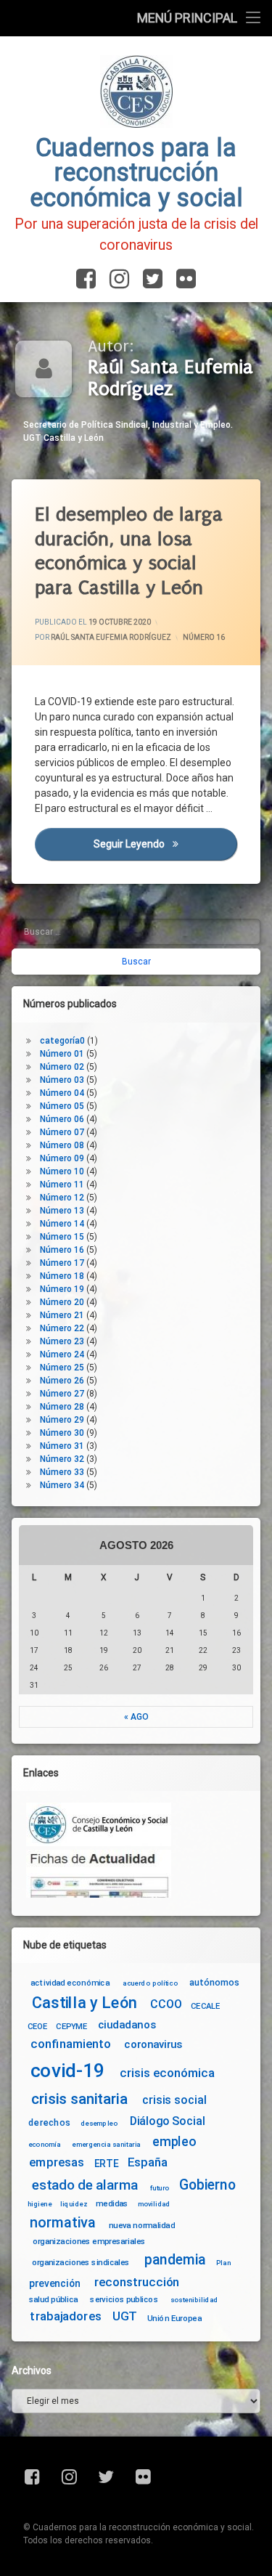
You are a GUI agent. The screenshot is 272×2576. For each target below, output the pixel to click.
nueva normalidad (142, 2225)
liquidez (74, 2204)
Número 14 (62, 1224)
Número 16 (204, 637)
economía (45, 2145)
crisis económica (167, 2073)
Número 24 (62, 1354)
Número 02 (62, 1067)
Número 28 (62, 1407)
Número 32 (62, 1459)
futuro (160, 2187)
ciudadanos (127, 2025)
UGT (125, 2316)
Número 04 (62, 1093)
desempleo (99, 2124)
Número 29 (62, 1420)
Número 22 (62, 1328)
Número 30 (62, 1433)
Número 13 (62, 1211)
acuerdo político (150, 1983)
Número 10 (62, 1171)
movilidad (154, 2204)
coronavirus (153, 2045)
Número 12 (62, 1198)
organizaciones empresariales (89, 2241)
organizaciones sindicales (81, 2262)
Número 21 (62, 1315)
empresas (57, 2163)
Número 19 (62, 1289)
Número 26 (62, 1381)
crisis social (174, 2100)
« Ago (136, 1717)
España (148, 2163)
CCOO (166, 2004)
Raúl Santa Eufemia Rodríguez (111, 637)
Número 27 (62, 1394)
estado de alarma (85, 2185)
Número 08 (62, 1145)
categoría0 (62, 1041)
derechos (49, 2122)
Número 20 (62, 1302)
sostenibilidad (194, 2300)
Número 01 (62, 1054)
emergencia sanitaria (106, 2145)
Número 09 (62, 1158)
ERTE (106, 2163)
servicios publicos (124, 2299)
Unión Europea (174, 2318)
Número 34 (62, 1485)
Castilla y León (85, 2002)
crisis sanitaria (79, 2099)
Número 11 (62, 1185)
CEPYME (71, 2026)
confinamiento (71, 2044)
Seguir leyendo (165, 844)
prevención (55, 2283)
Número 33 (62, 1472)
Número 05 (62, 1106)
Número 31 (62, 1446)
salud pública (54, 2299)
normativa (63, 2222)
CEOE (38, 2026)
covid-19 (68, 2070)
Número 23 (62, 1341)
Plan (223, 2263)
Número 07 (62, 1132)
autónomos (214, 1982)
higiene (40, 2204)
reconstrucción (137, 2282)
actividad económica (70, 1983)
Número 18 (62, 1276)
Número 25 (62, 1368)
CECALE (206, 2006)
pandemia (176, 2260)
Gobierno (207, 2185)
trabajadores (65, 2316)
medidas (112, 2203)
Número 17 (62, 1263)
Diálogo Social (168, 2121)
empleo (174, 2142)
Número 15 (62, 1237)
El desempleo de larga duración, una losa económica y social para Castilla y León (129, 551)
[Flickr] (183, 280)
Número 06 (62, 1119)
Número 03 (62, 1080)
